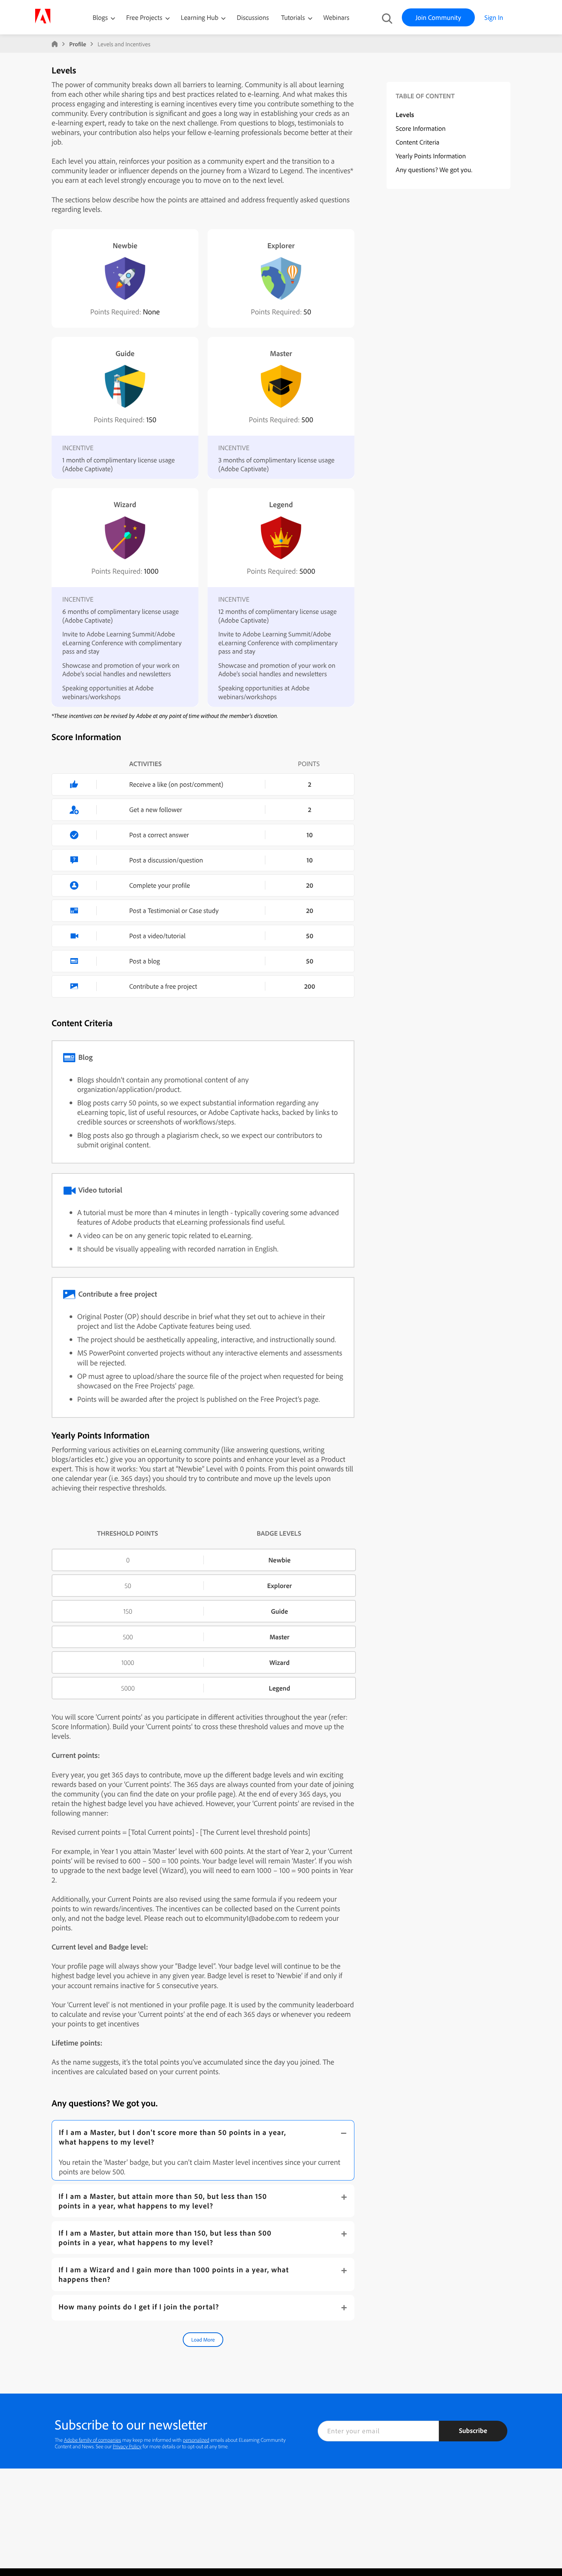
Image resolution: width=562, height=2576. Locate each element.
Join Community (438, 17)
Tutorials (294, 17)
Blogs (100, 17)
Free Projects (145, 17)
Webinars (336, 17)
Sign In (494, 17)
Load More (203, 2340)
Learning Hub (201, 17)
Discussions (253, 17)
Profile (78, 44)
